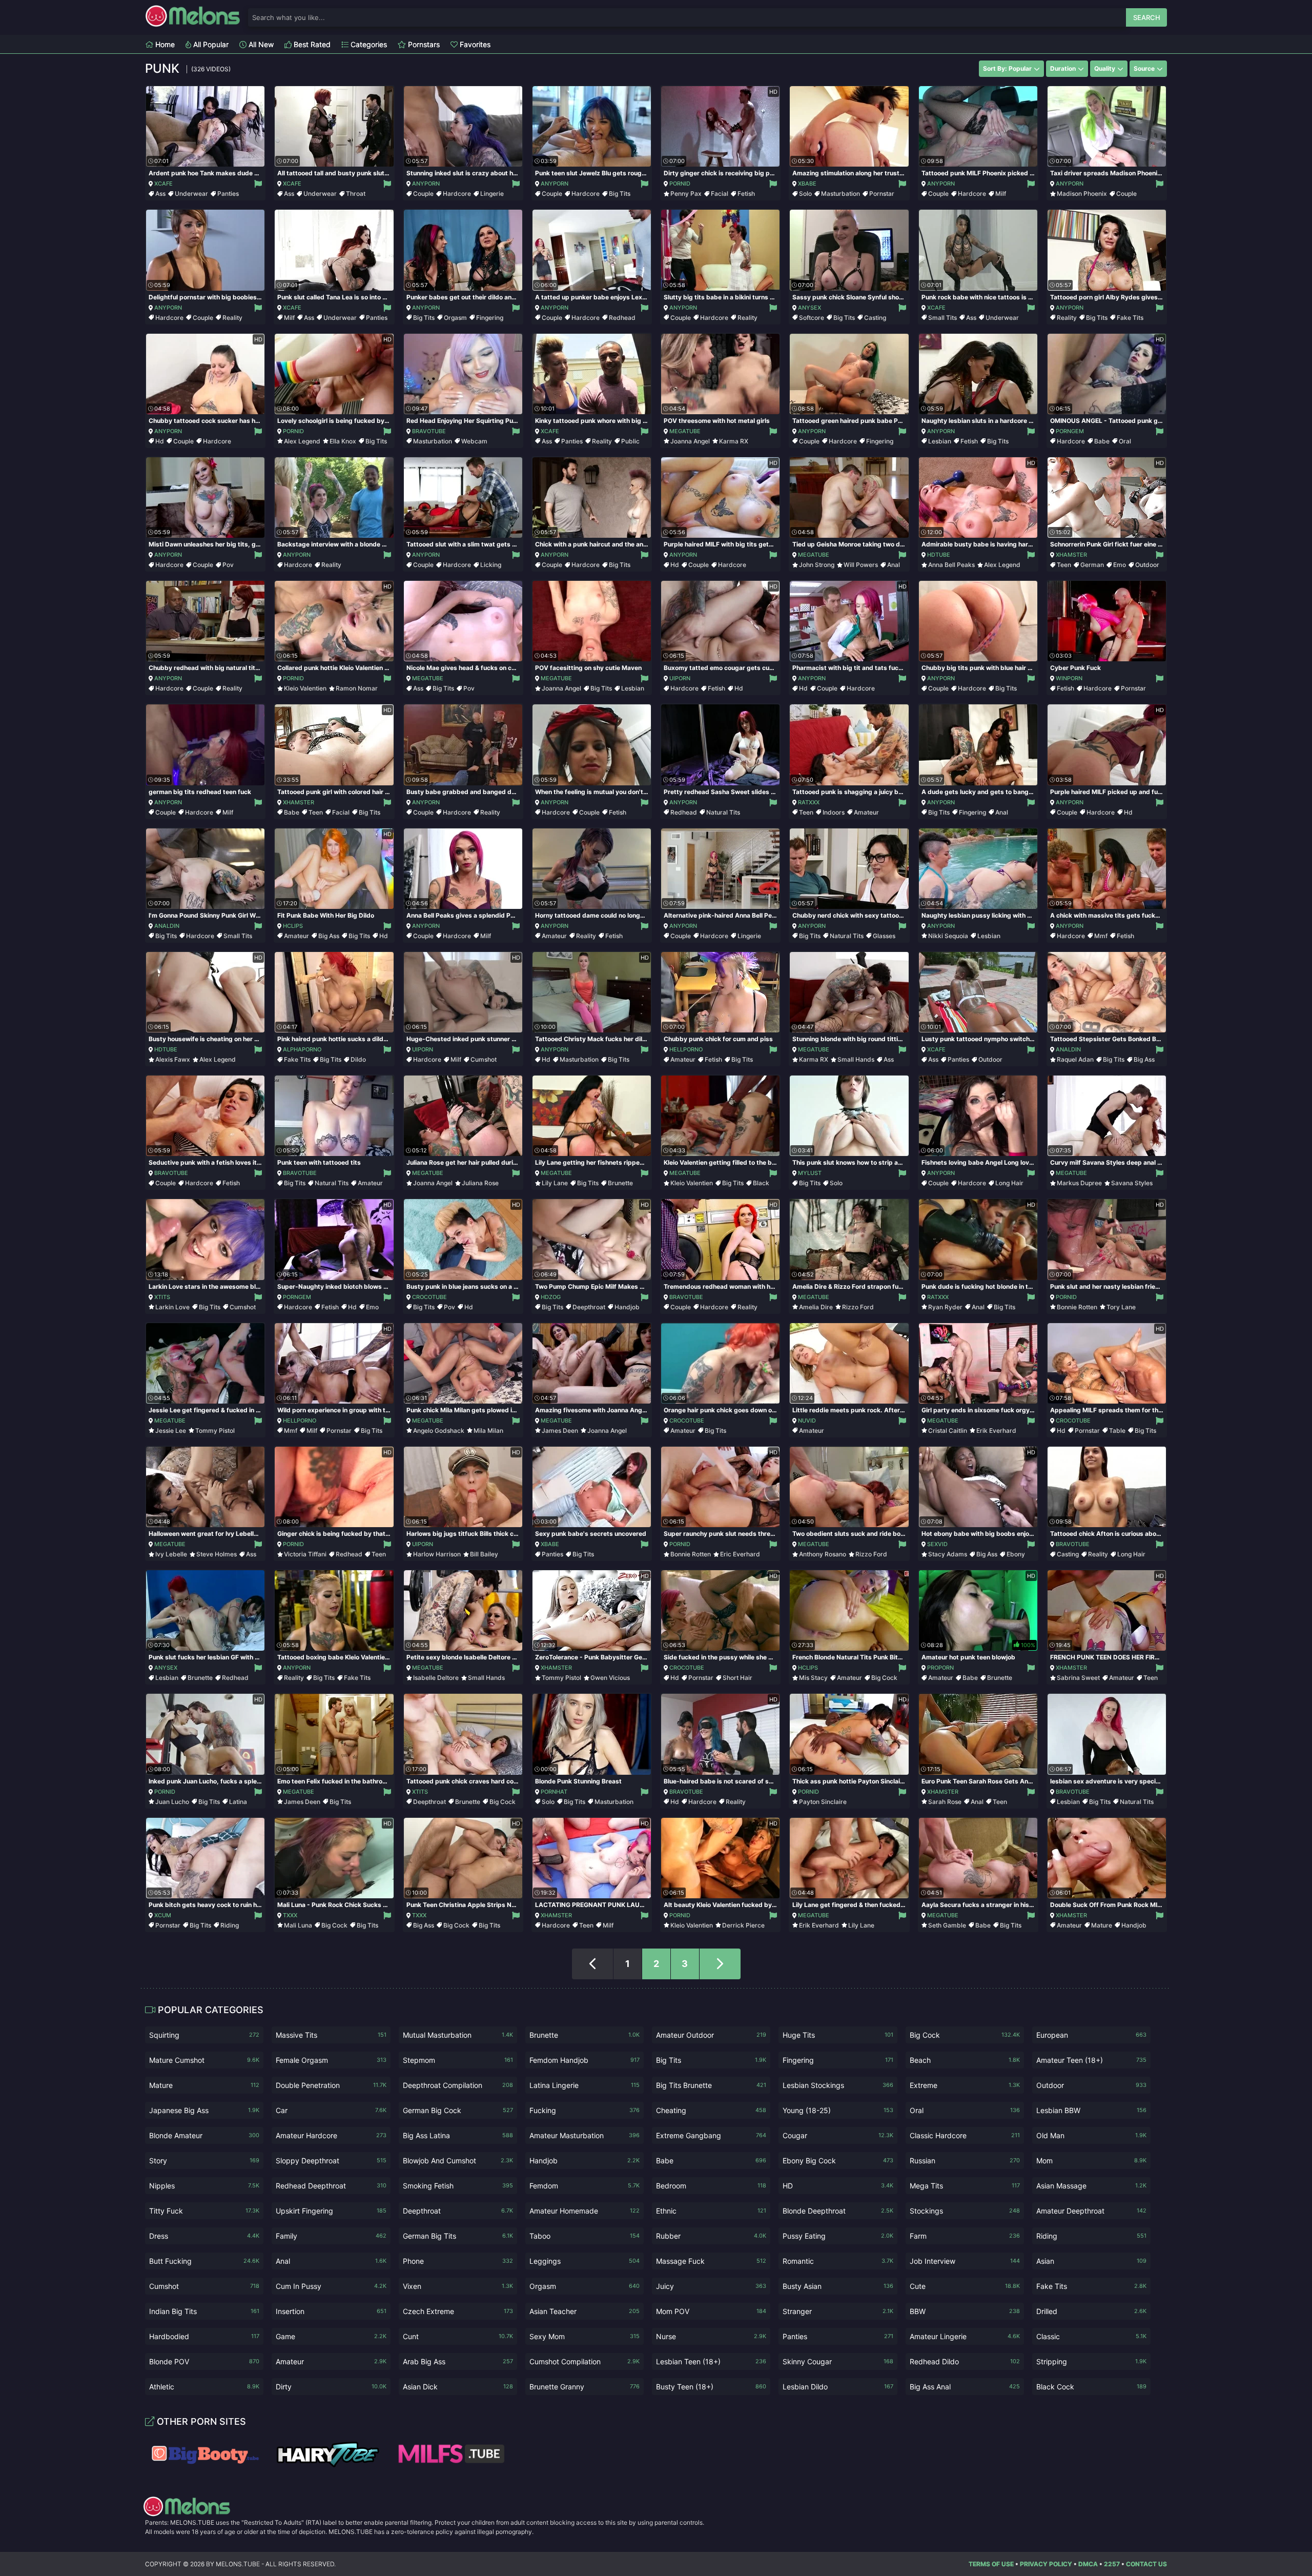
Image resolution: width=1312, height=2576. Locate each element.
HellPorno (686, 1049)
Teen (1064, 565)
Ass (160, 194)
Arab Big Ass (458, 2361)
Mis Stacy (813, 1678)
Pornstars (423, 44)
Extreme (965, 2085)
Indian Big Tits (204, 2311)
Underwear (191, 194)
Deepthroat (589, 1307)
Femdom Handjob (585, 2060)
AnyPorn (426, 184)
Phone (458, 2261)
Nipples (204, 2186)
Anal (894, 565)
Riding (230, 1925)
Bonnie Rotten (1077, 1307)
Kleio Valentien (305, 688)
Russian (965, 2161)
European (1091, 2035)
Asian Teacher (585, 2311)
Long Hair (1009, 1183)
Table (1117, 1431)
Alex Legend (302, 441)
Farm (965, 2236)
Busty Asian (838, 2286)
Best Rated (311, 44)
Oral (1125, 441)
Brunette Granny (585, 2387)
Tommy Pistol (215, 1431)
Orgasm (455, 318)
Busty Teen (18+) (711, 2387)
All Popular (210, 44)
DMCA (1088, 2564)
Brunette (620, 1183)
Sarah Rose (945, 1802)
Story (204, 2161)
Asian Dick (458, 2387)
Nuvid (807, 1421)
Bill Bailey (484, 1554)
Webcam (474, 441)
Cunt (458, 2336)
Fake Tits (1130, 318)
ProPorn (940, 1668)
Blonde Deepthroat (838, 2211)
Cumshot (484, 1059)
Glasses (884, 936)
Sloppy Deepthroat (331, 2161)
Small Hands (856, 1059)
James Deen (560, 1431)
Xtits (162, 1297)
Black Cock (1091, 2387)
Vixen (458, 2286)
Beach (965, 2060)
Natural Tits (723, 812)
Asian (1091, 2261)
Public (630, 441)
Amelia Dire (816, 1307)
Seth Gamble (947, 1925)
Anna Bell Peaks (951, 565)
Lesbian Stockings (838, 2085)
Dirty (331, 2387)
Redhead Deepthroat (331, 2186)
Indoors (834, 812)
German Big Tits (458, 2236)
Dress (204, 2236)
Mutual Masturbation (458, 2035)
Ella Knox (343, 441)
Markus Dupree (1079, 1183)
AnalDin (167, 926)
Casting (875, 318)
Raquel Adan (1075, 1059)
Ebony (1016, 1554)
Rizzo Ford (858, 1307)
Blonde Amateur (204, 2135)
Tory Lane (1121, 1307)
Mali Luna (298, 1925)
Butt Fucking (204, 2261)
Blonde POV (204, 2361)
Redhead (622, 318)
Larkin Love (172, 1307)
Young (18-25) (838, 2110)
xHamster (1071, 555)
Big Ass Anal (965, 2387)
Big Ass (329, 936)
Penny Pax (686, 194)
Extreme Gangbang (711, 2135)
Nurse (711, 2336)
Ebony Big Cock (838, 2161)
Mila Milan (488, 1431)
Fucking (585, 2110)
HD (838, 2186)
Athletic (204, 2387)
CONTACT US (1146, 2564)
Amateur (866, 812)
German (1092, 565)
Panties (228, 194)
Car (331, 2110)
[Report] (258, 184)
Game (331, 2336)
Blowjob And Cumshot (458, 2161)
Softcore (812, 318)
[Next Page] (720, 1964)
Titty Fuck (204, 2211)
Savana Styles (1132, 1183)
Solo (805, 194)
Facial (720, 194)
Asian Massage (1091, 2186)
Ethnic (711, 2211)
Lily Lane (555, 1183)
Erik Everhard (996, 1431)
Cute (965, 2286)
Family (331, 2236)
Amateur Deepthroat (1091, 2211)
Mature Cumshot (204, 2060)
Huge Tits (838, 2035)
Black (761, 1183)
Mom (1091, 2161)
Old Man (1091, 2135)
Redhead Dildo (965, 2361)
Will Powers (861, 565)
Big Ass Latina (458, 2135)
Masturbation (840, 194)
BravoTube (429, 431)
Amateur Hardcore (331, 2135)
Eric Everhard (740, 1554)
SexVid (937, 1544)
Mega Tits (965, 2186)
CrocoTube (429, 1297)
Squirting (204, 2035)
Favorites (474, 44)
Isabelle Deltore (436, 1678)
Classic (1091, 2336)
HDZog (551, 1297)
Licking (491, 565)
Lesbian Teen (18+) (711, 2361)
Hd (160, 441)
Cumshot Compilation (585, 2361)
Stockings (965, 2211)
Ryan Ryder (945, 1307)
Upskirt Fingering (331, 2211)
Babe (1102, 441)
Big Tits (620, 194)
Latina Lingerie (585, 2085)
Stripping (1091, 2361)
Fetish (746, 194)
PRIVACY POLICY (1046, 2564)
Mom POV (711, 2311)
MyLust (810, 1173)
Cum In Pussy (331, 2286)
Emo (1120, 565)
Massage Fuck (711, 2261)
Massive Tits (331, 2035)
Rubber (711, 2236)
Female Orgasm (331, 2060)
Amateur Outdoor (711, 2035)
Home (164, 44)
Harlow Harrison (437, 1554)
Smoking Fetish (458, 2186)
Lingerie (492, 194)
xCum (163, 1915)
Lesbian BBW (1091, 2110)
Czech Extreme (458, 2311)
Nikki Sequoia (948, 936)
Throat (356, 194)
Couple (423, 194)
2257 (1112, 2564)
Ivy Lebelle (171, 1554)
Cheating (711, 2110)
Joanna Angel (690, 441)
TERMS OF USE (991, 2564)
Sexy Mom (585, 2336)
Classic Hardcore (965, 2135)
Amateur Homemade (585, 2211)
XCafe (163, 184)
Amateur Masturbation (585, 2135)
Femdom (585, 2186)
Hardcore (457, 194)
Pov (228, 565)
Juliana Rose (480, 1183)
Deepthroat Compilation (458, 2085)
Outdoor (1147, 565)
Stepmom (458, 2060)
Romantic (838, 2261)
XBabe (807, 184)
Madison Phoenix (1082, 194)
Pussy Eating (838, 2236)
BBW (965, 2311)
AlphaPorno (302, 1049)
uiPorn (680, 678)
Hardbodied (204, 2336)
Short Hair (737, 1678)
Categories (368, 44)
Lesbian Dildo (838, 2387)
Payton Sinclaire (823, 1802)
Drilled (1091, 2311)
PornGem (1070, 431)
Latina (238, 1802)
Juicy (711, 2286)
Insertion (331, 2311)
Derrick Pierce (743, 1925)
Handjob (627, 1307)
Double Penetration (331, 2085)
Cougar (838, 2135)
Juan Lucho (172, 1802)
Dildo (358, 1059)
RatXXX (809, 802)
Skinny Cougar (838, 2361)
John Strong (817, 565)
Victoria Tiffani (305, 1554)
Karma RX (734, 441)
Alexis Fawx (173, 1059)
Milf (1001, 194)
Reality (232, 318)
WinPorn (1069, 678)
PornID (680, 184)
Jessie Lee (171, 1431)
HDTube (939, 555)
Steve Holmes (217, 1554)
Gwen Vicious (610, 1678)
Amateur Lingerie (965, 2336)
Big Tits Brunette (711, 2085)
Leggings (585, 2261)
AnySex (809, 308)
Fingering (490, 318)
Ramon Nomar (357, 688)
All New (260, 44)
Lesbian (940, 441)
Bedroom (711, 2186)
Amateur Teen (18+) (1091, 2060)
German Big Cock (458, 2110)
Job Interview (965, 2261)
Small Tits (942, 318)
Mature (1102, 1925)
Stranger (838, 2311)
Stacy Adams (948, 1554)
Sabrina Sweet (1078, 1678)
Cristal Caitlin (948, 1431)
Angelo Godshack (439, 1431)
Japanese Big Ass (204, 2110)
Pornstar (882, 194)
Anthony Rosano (823, 1554)
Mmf (1101, 936)
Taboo (585, 2236)
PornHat (554, 1792)
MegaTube (685, 431)
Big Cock (884, 1678)
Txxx (290, 1915)
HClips (293, 926)
